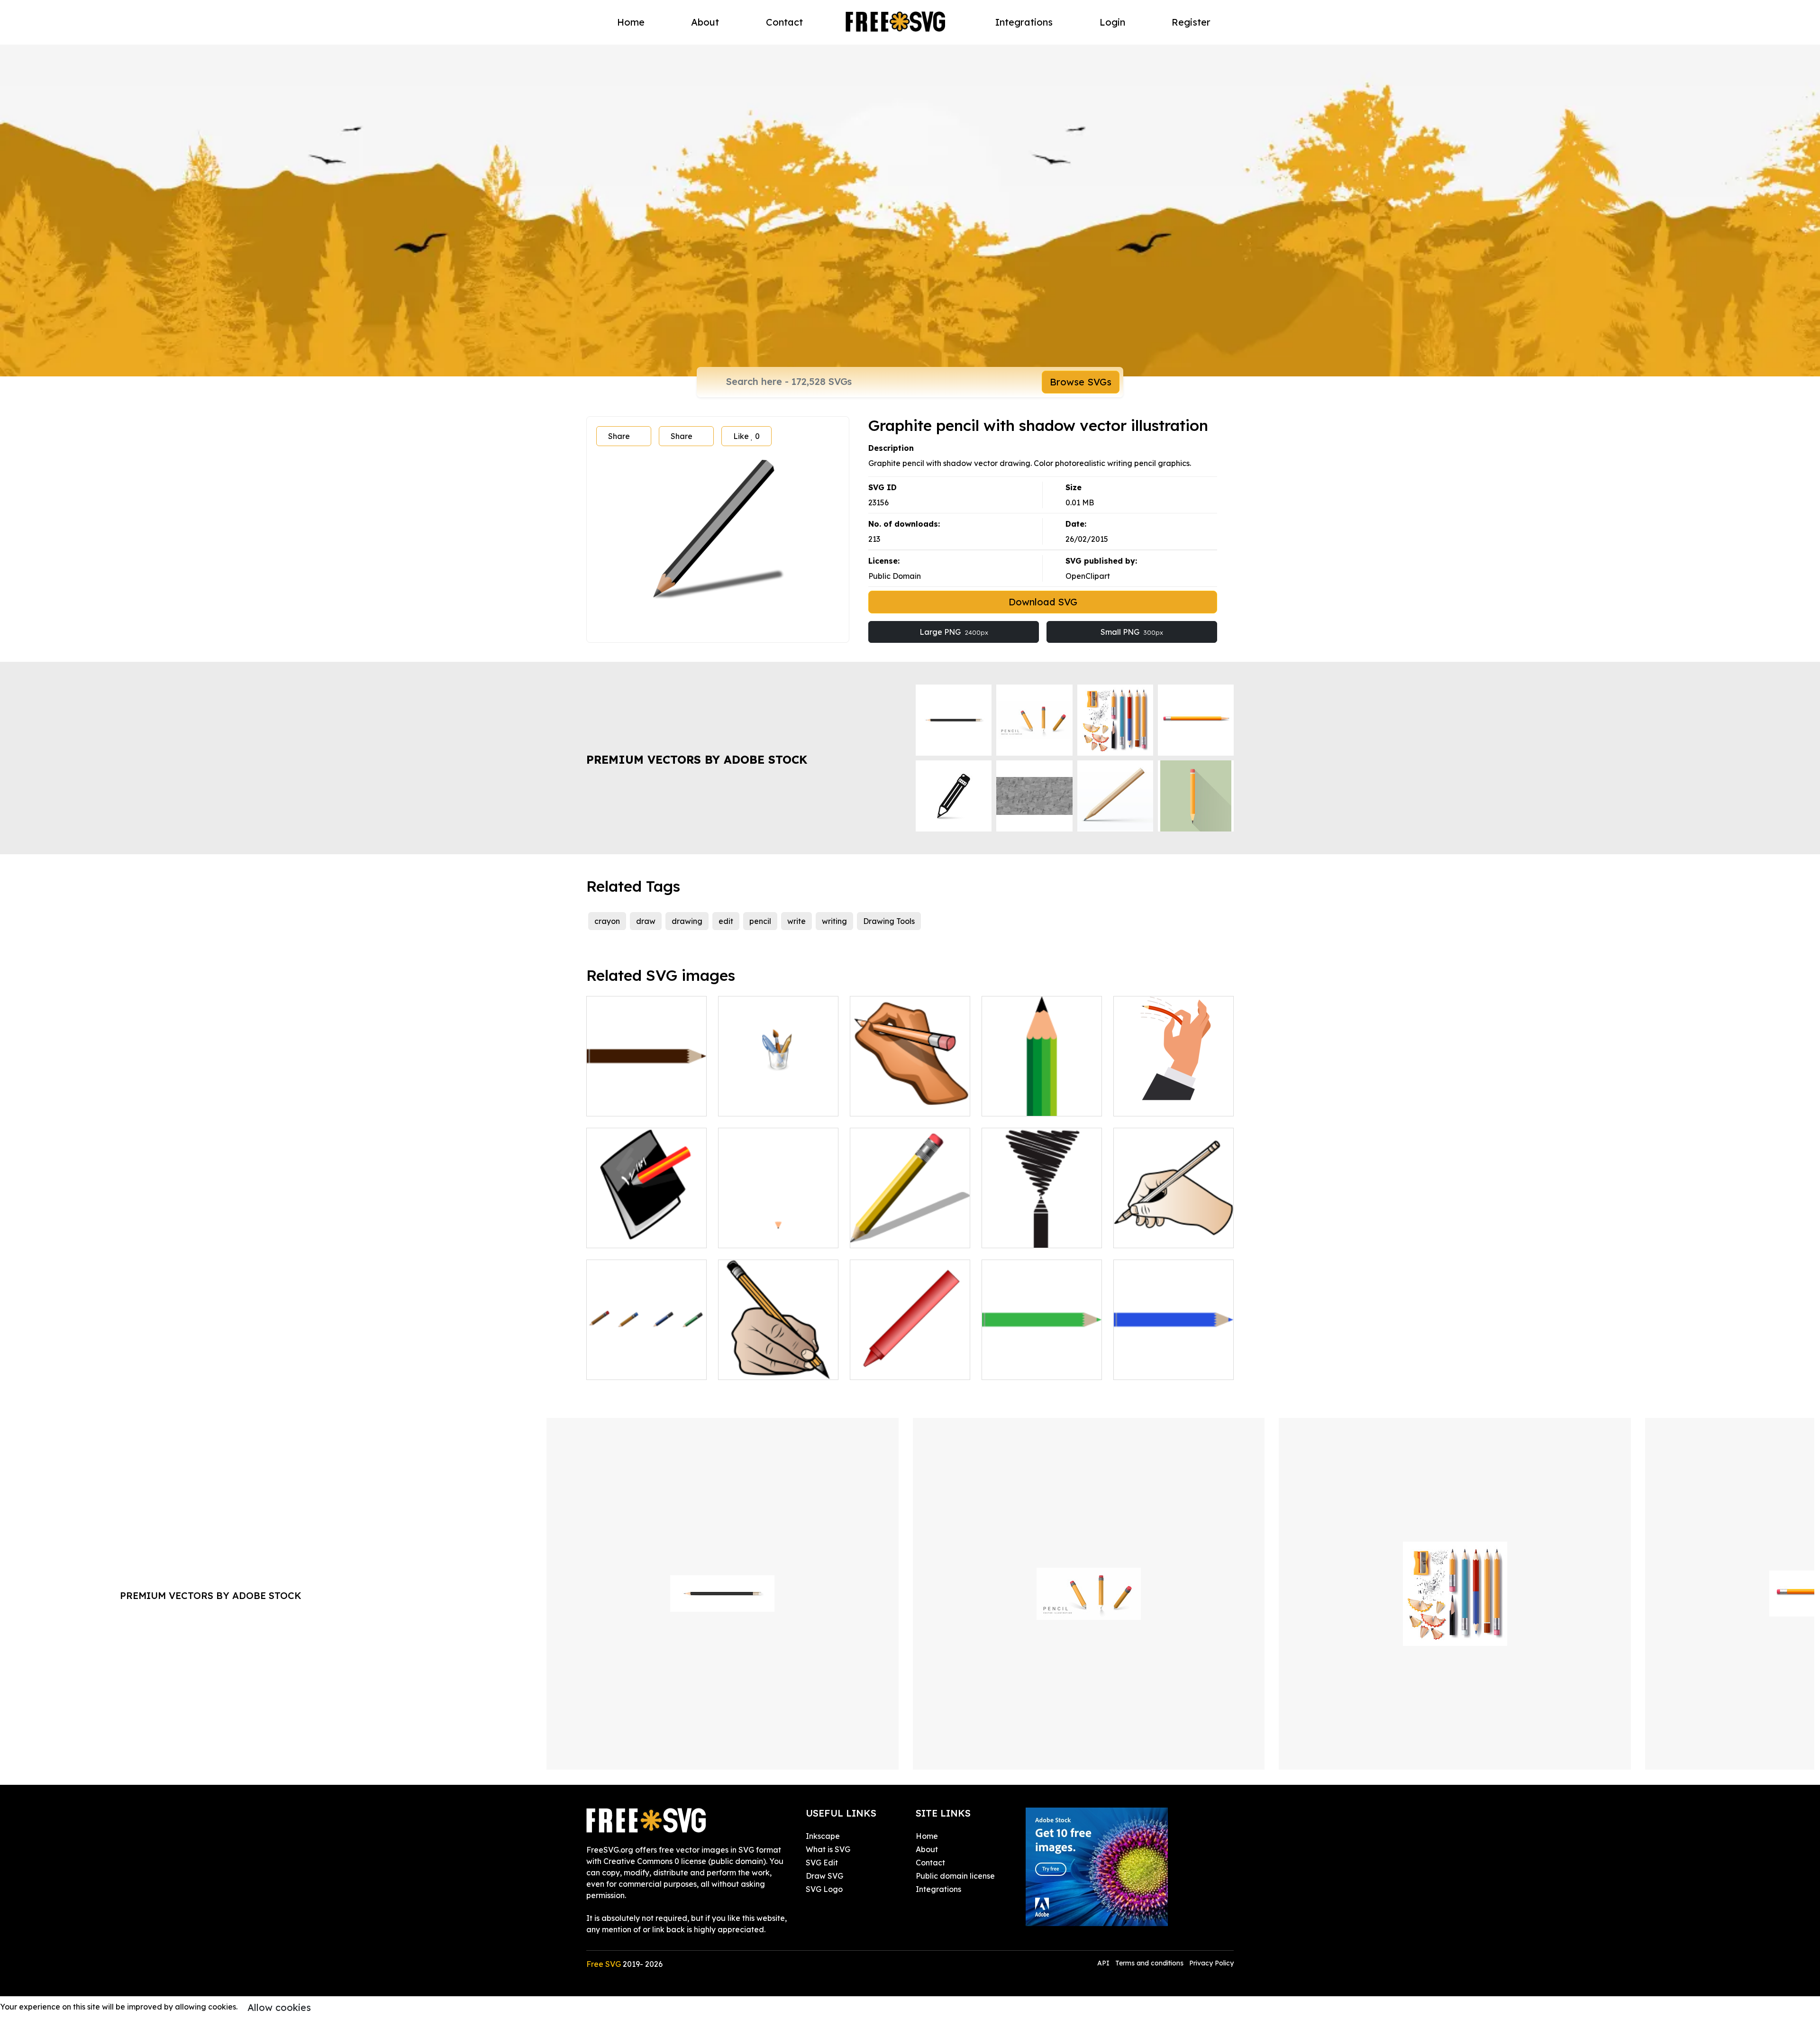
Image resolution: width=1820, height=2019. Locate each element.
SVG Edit (822, 1863)
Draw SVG (824, 1876)
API (1104, 1963)
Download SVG (1043, 602)
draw (646, 921)
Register (1191, 22)
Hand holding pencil (897, 1103)
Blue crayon (1146, 1367)
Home (631, 22)
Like (746, 436)
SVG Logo (824, 1889)
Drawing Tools (889, 921)
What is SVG (828, 1849)
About (705, 22)
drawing (687, 921)
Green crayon (1017, 1367)
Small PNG (1132, 632)
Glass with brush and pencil (778, 1103)
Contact (784, 22)
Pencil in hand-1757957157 (1172, 1103)
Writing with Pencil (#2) (771, 1367)
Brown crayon (622, 1103)
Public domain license (955, 1876)
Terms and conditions (1149, 1963)
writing (834, 921)
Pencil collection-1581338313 (646, 1361)
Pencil (1003, 1103)
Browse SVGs (1081, 382)
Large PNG (954, 632)
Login (1112, 22)
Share (619, 436)
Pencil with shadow (895, 1235)
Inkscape (823, 1836)
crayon (607, 921)
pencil (760, 921)
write (796, 921)
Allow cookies (279, 2007)
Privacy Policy (1211, 1963)
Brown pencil (752, 1235)
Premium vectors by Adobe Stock (697, 759)
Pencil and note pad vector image (646, 1229)
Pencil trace (1014, 1235)
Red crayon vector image (907, 1367)
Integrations (1024, 22)
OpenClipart (1088, 576)
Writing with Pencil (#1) (1166, 1235)
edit (726, 921)
